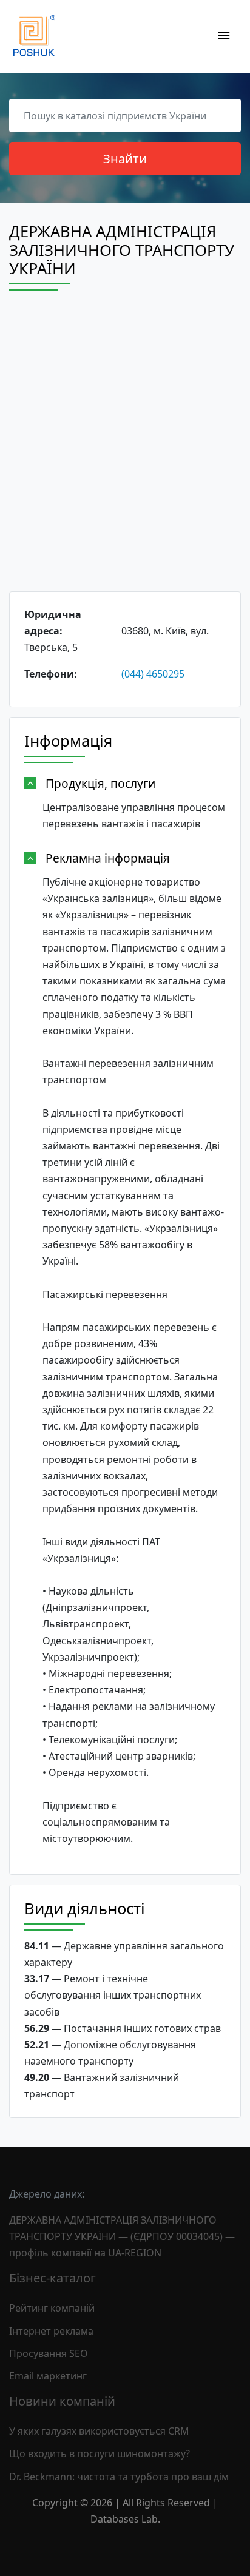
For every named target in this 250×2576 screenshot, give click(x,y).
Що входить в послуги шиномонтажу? (100, 2453)
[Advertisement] (125, 452)
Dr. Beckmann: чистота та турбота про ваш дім (119, 2477)
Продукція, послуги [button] (100, 783)
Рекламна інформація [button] (108, 858)
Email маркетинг (48, 2376)
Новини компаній (62, 2401)
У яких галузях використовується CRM (99, 2431)
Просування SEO (49, 2353)
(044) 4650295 (153, 674)
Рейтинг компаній (52, 2308)
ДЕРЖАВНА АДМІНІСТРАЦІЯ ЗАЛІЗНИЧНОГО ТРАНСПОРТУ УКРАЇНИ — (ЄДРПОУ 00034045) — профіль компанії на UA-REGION (122, 2236)
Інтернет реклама (51, 2331)
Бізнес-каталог (52, 2278)
